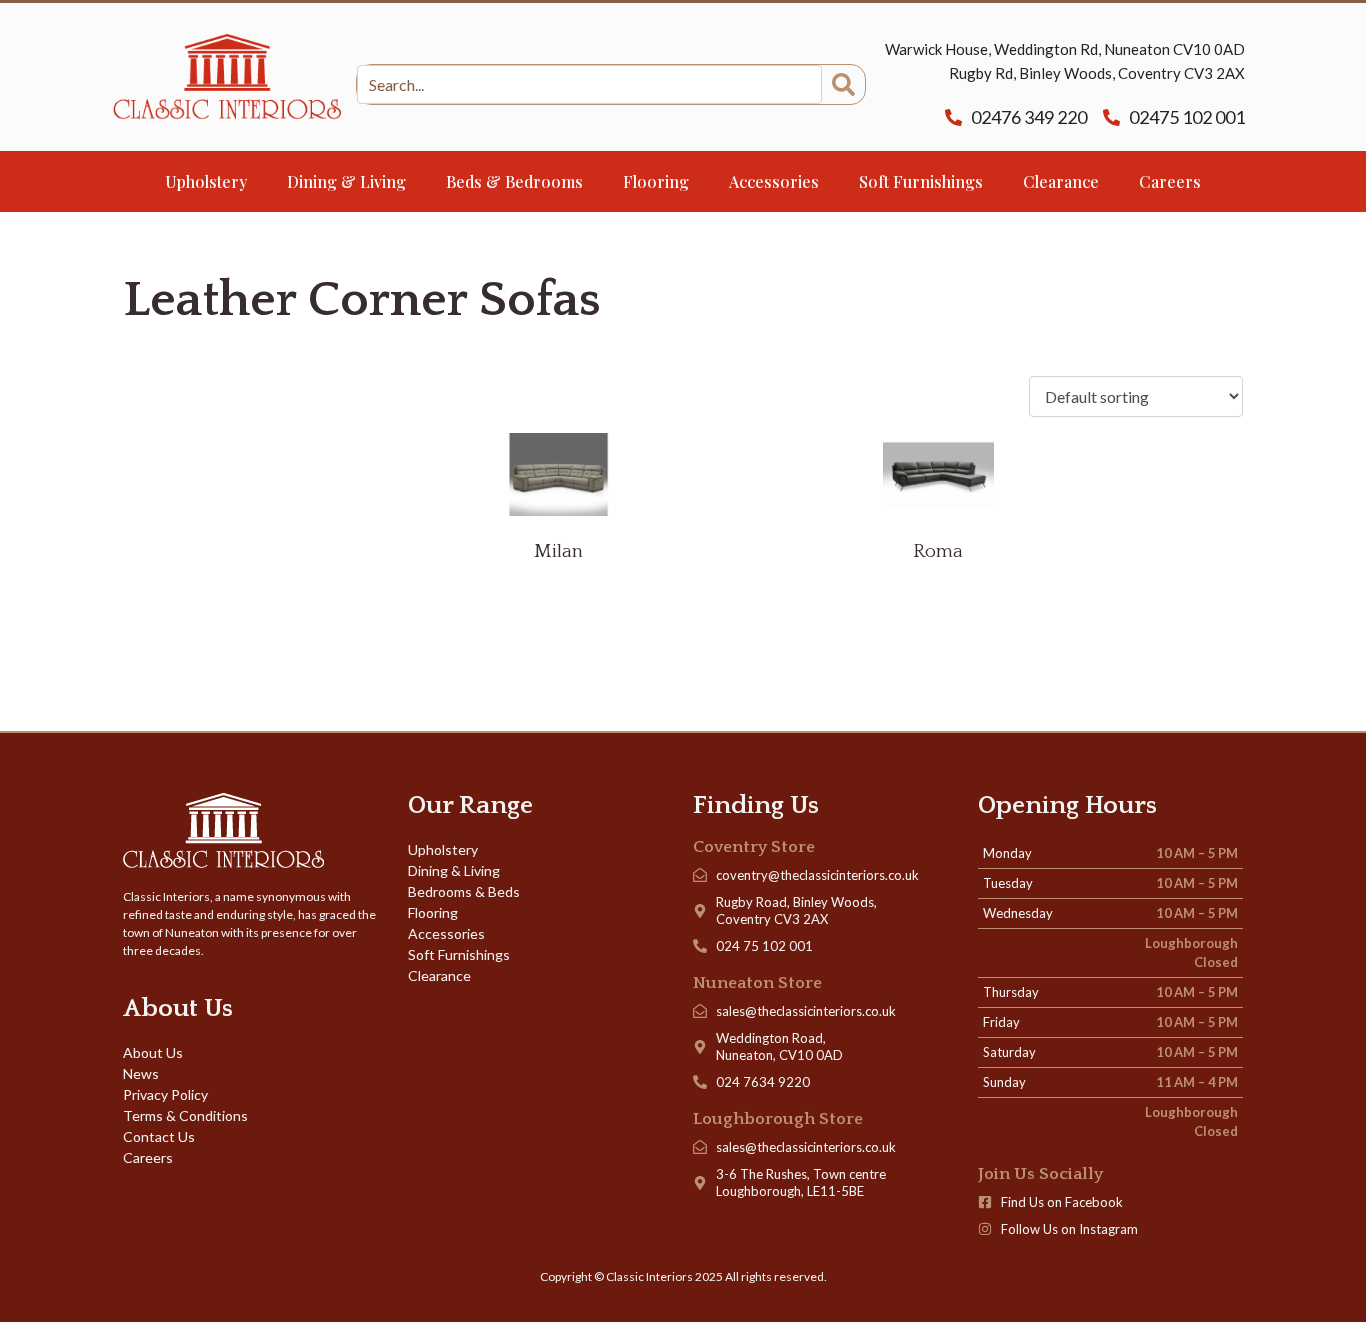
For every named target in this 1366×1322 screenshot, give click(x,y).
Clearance (1061, 181)
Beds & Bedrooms (514, 181)
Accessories (774, 181)
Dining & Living (346, 181)
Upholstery (206, 181)
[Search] (843, 84)
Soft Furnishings (921, 181)
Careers (1170, 181)
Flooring (656, 181)
